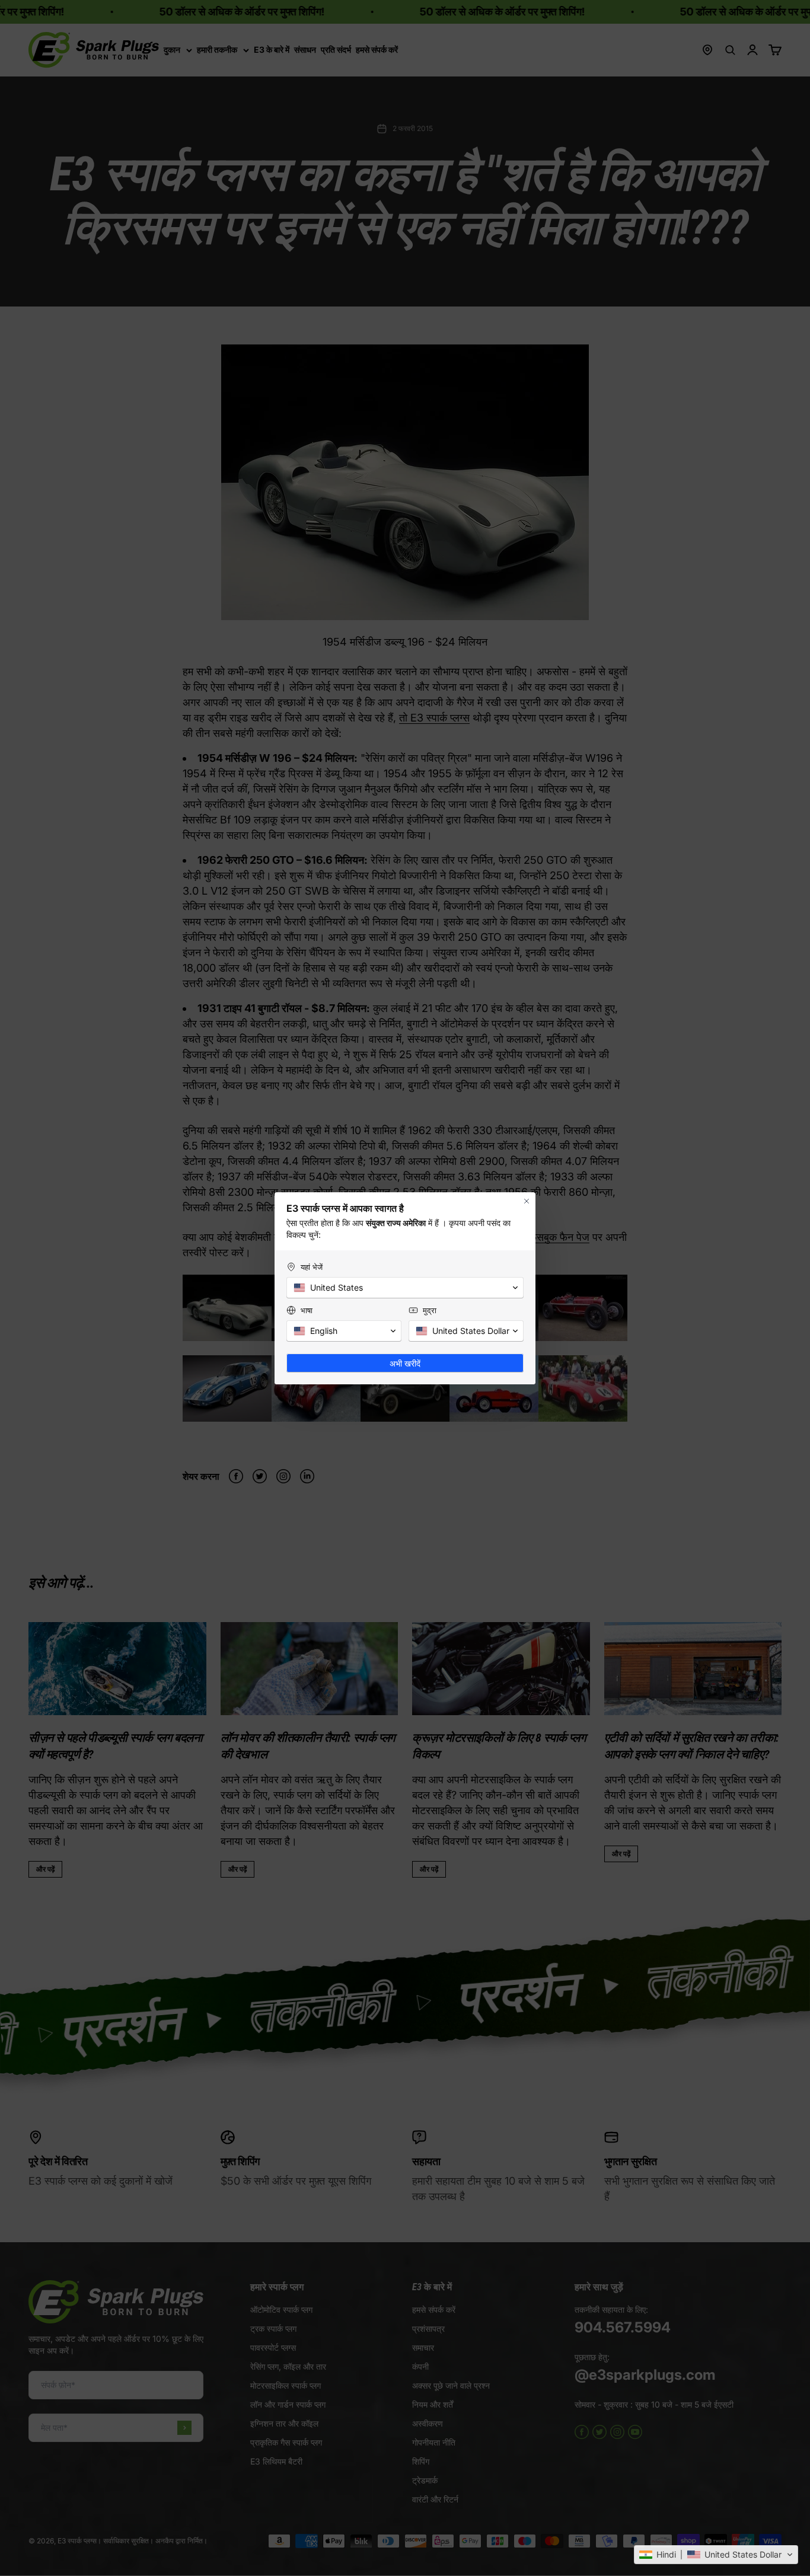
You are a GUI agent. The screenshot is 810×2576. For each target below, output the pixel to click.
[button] (716, 2555)
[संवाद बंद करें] (527, 1201)
